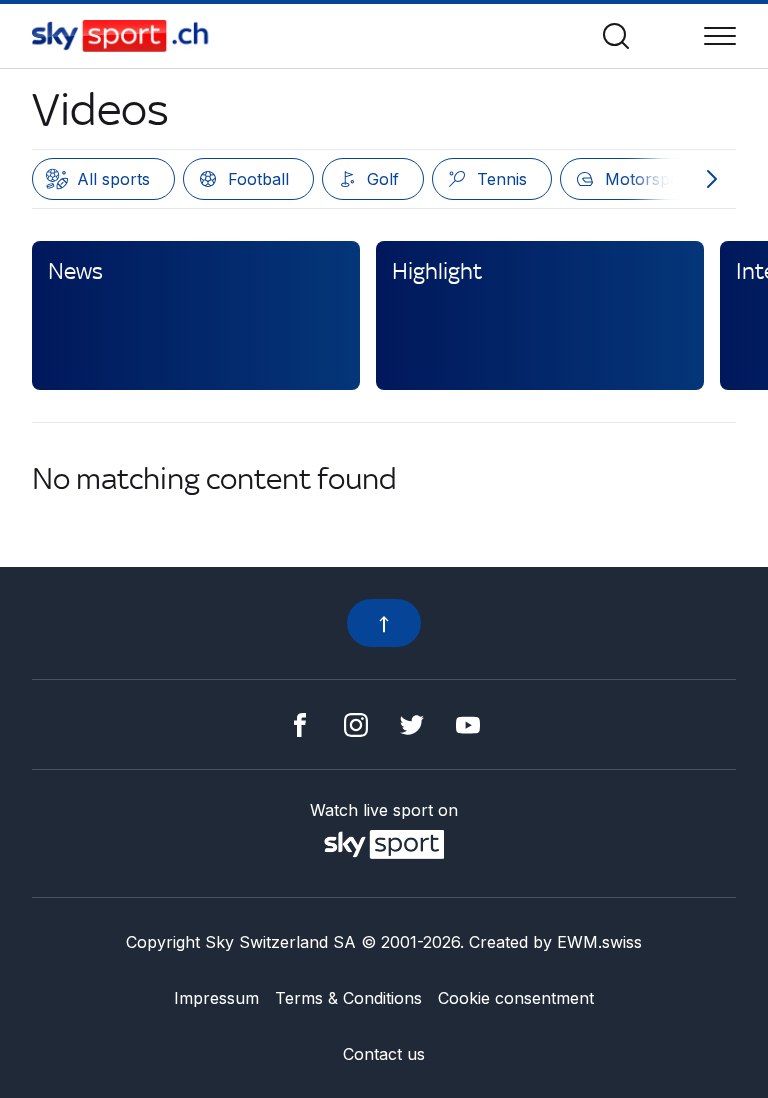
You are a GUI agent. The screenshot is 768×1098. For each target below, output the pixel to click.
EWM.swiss (599, 942)
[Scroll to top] (384, 623)
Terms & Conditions (348, 998)
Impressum (216, 998)
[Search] (616, 36)
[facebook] (300, 724)
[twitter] (412, 724)
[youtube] (468, 724)
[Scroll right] (712, 179)
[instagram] (356, 724)
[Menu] (720, 36)
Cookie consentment (516, 998)
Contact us (384, 1054)
